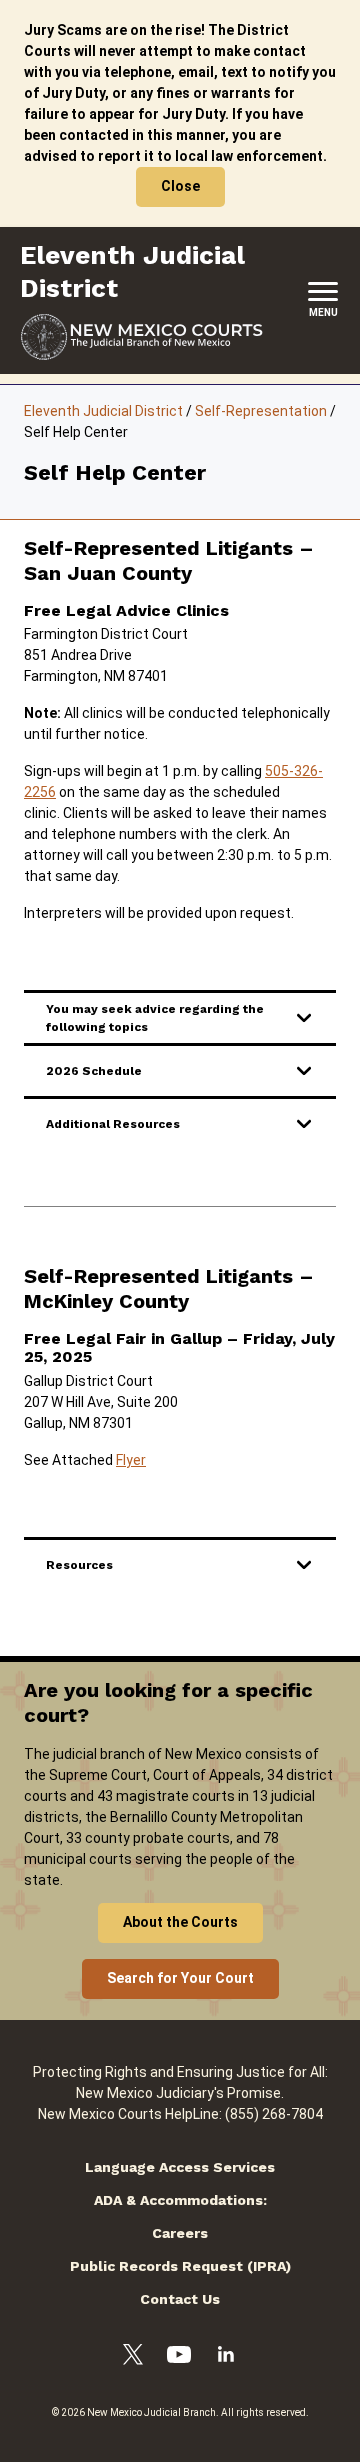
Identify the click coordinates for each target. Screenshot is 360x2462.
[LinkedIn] (226, 2357)
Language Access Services (180, 2167)
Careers (180, 2233)
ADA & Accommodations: (180, 2200)
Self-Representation (261, 411)
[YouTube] (179, 2357)
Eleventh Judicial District (103, 411)
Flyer (131, 1460)
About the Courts (180, 1922)
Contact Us (180, 2299)
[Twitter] (133, 2357)
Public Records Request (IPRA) (180, 2266)
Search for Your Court (180, 1978)
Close (180, 186)
